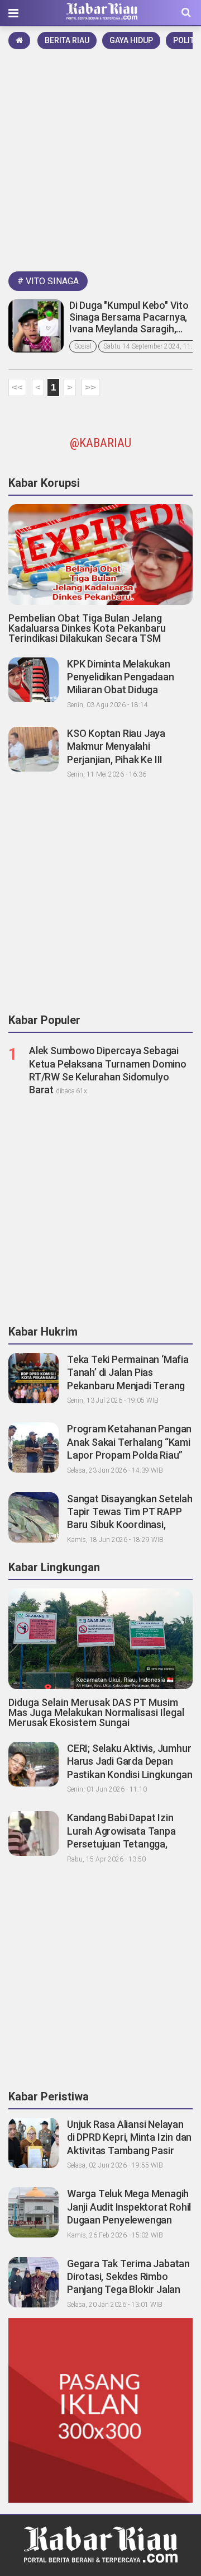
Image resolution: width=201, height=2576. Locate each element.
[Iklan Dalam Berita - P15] (100, 2410)
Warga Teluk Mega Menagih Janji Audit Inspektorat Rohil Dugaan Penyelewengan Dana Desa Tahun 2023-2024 (129, 2220)
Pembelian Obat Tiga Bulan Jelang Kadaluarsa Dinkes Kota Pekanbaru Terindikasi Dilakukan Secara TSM (87, 628)
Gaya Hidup (131, 40)
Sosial (83, 346)
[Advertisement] (100, 158)
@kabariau (100, 443)
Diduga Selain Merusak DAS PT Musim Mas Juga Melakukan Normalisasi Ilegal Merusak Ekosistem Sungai (96, 1712)
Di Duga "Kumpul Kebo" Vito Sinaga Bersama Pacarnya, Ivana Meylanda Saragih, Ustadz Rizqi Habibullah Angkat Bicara (129, 329)
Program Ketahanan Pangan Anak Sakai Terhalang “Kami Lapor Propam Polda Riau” (129, 1442)
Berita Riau (67, 40)
